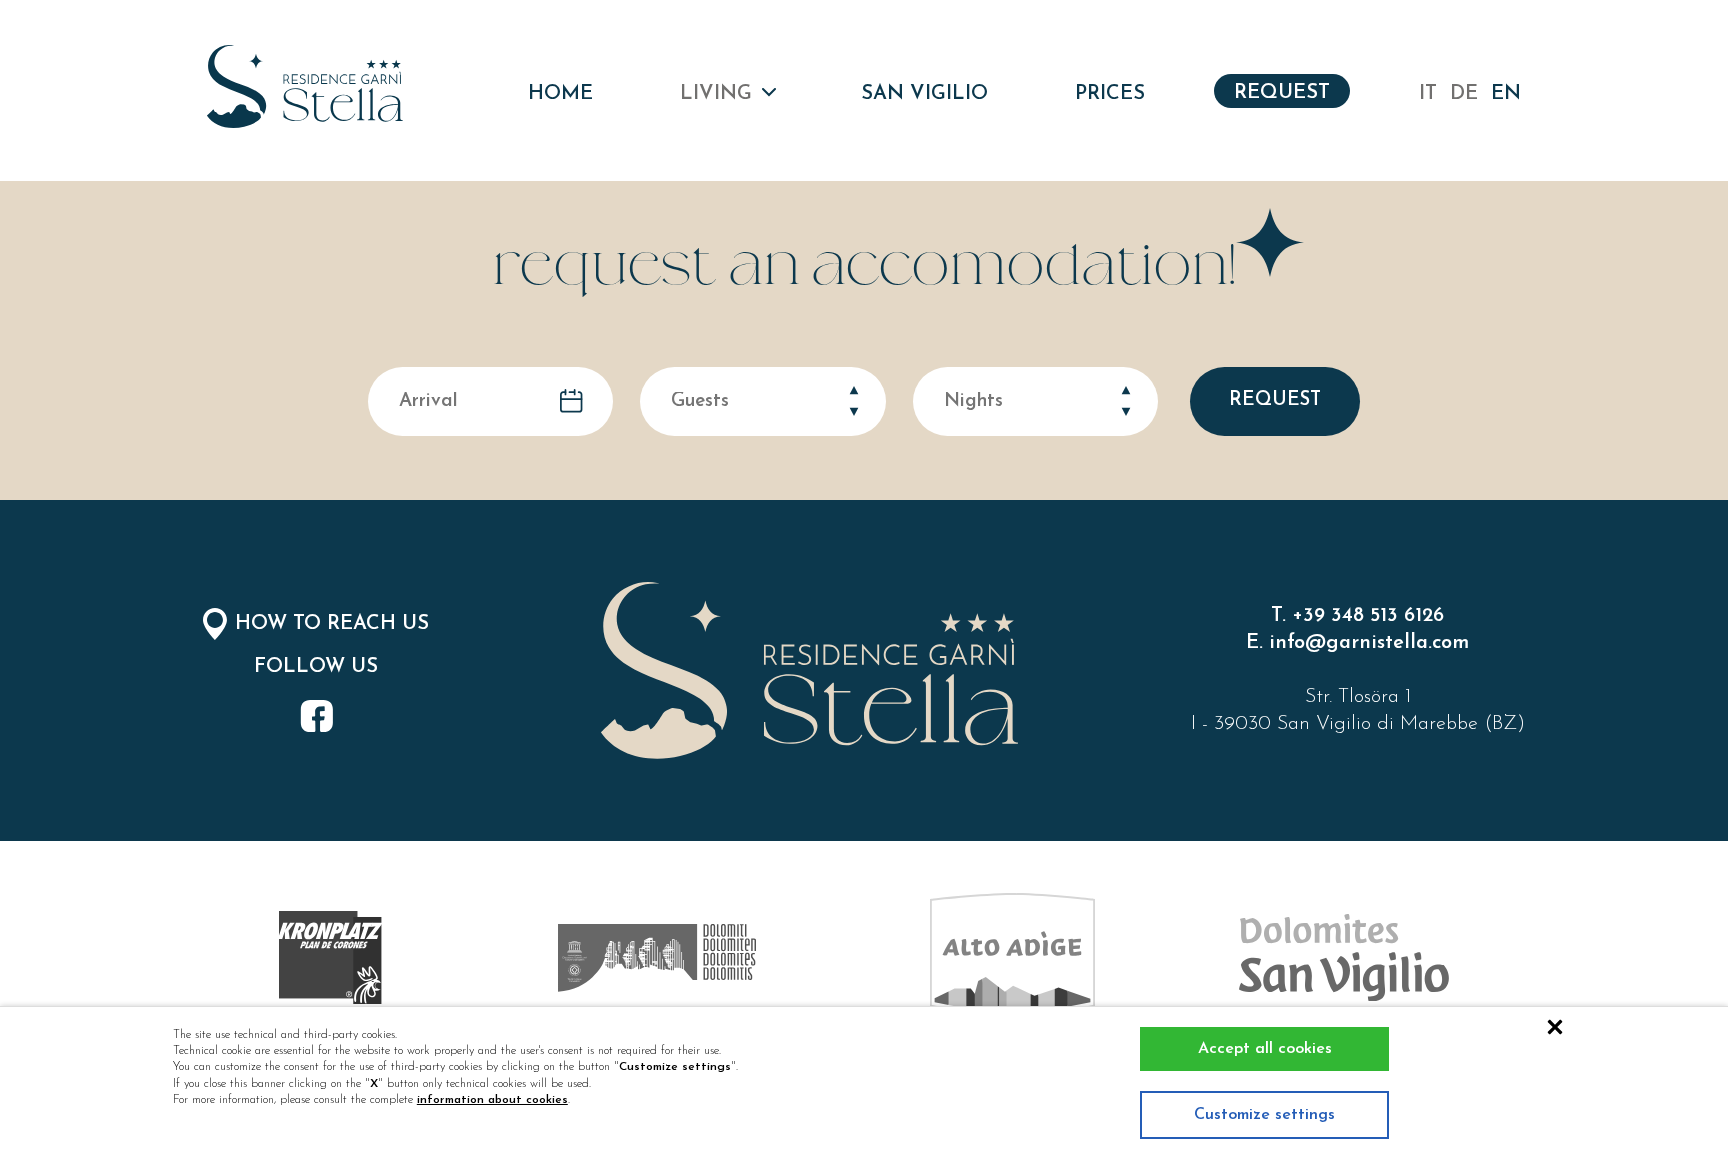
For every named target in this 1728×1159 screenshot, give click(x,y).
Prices (1110, 94)
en (1506, 94)
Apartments (813, 206)
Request (1282, 93)
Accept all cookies (1265, 1049)
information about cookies (492, 1100)
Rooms (814, 151)
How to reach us (332, 624)
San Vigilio (924, 94)
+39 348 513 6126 (1368, 616)
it (1428, 94)
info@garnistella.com (1369, 643)
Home (560, 94)
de (1464, 94)
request (1275, 400)
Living (716, 94)
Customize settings (1264, 1115)
